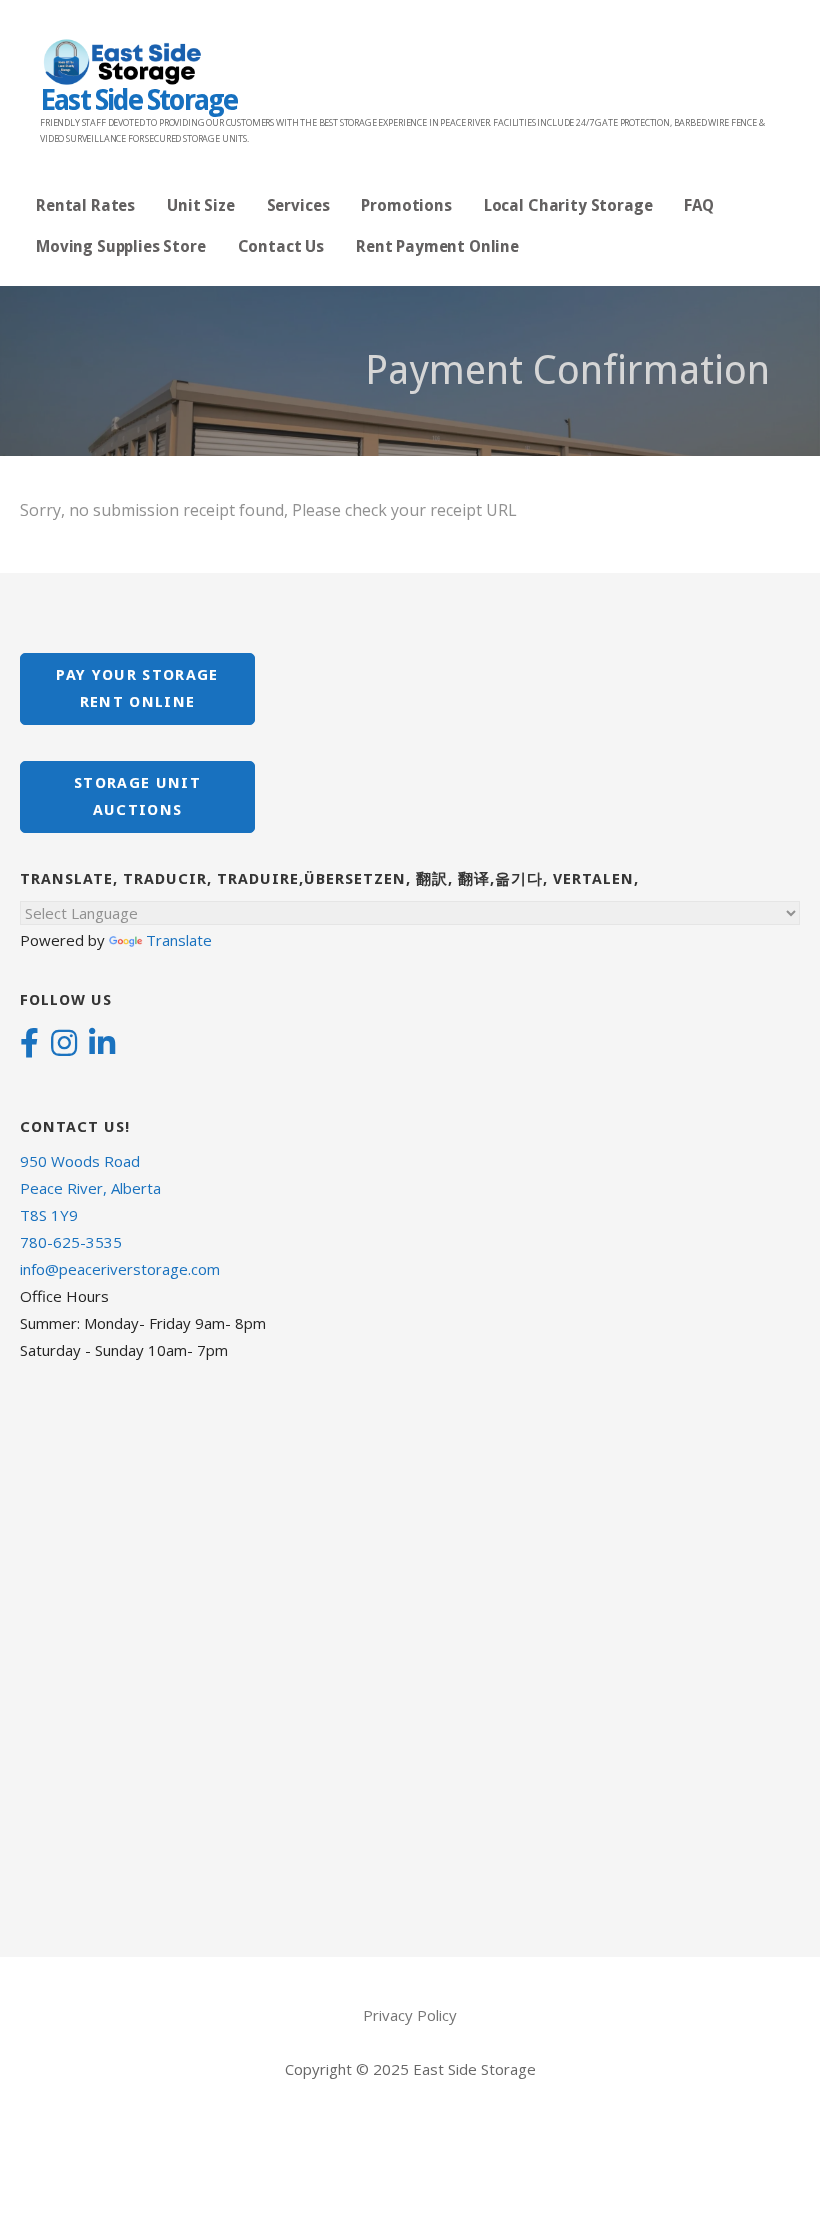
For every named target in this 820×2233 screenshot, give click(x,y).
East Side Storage (138, 100)
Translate (179, 940)
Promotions (406, 205)
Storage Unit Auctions (137, 796)
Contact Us (281, 246)
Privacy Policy (410, 2015)
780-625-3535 (71, 1242)
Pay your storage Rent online (137, 688)
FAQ (699, 205)
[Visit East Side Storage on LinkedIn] (102, 1045)
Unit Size (201, 205)
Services (298, 205)
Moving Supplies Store (121, 246)
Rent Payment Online (437, 246)
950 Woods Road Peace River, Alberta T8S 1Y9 (90, 1188)
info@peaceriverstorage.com (120, 1269)
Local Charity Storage (568, 205)
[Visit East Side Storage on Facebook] (29, 1045)
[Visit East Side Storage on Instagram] (64, 1045)
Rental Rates (85, 205)
